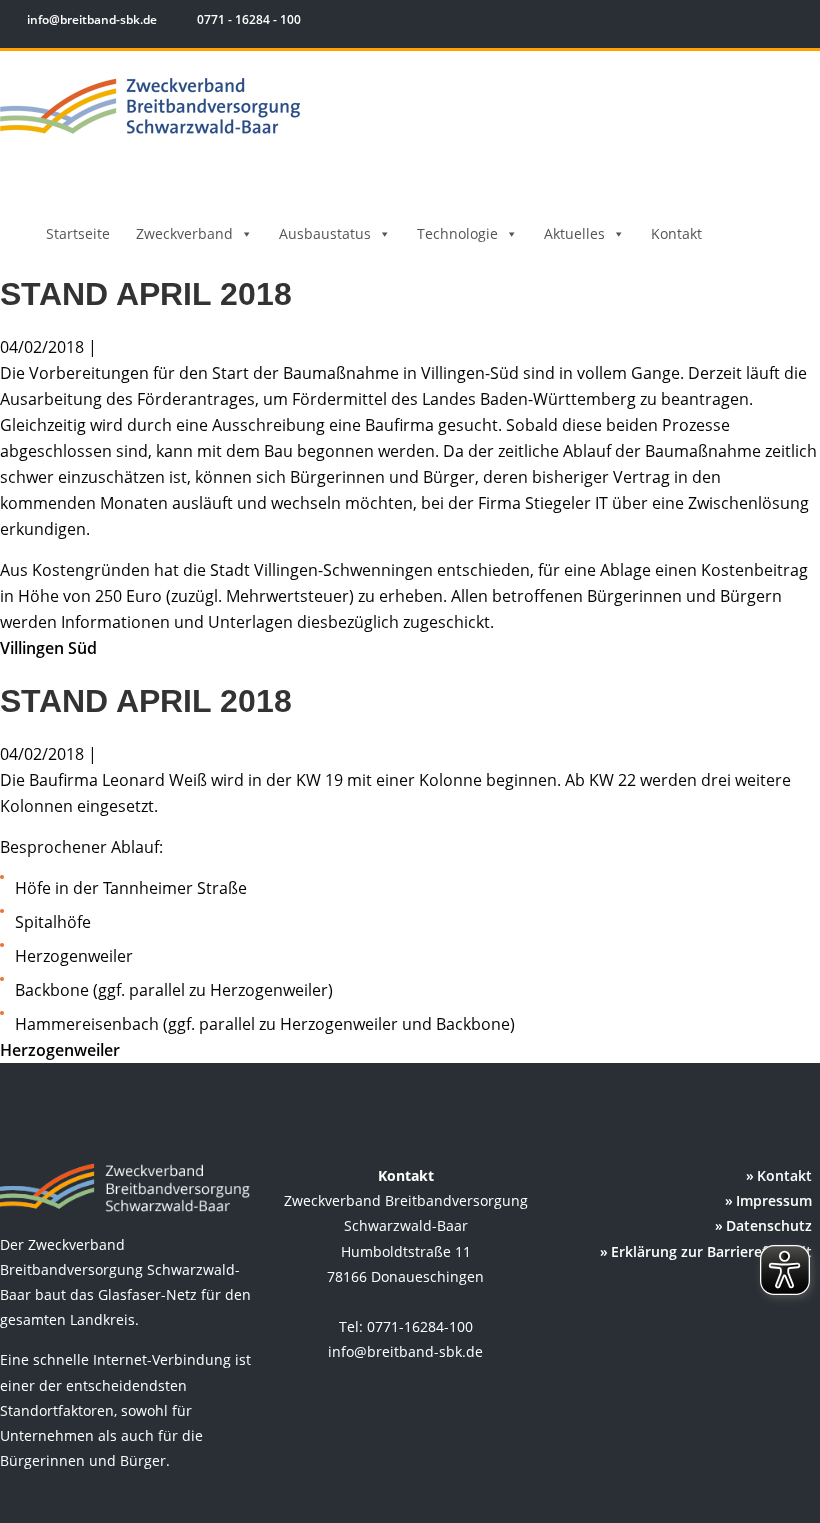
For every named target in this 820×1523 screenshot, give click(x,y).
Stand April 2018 (146, 294)
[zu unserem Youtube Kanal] (797, 22)
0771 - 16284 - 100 (247, 19)
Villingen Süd (48, 648)
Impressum (774, 1200)
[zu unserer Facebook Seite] (740, 22)
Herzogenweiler (60, 1050)
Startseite (78, 233)
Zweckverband (184, 233)
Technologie (457, 233)
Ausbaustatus (325, 233)
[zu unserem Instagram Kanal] (769, 22)
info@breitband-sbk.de (92, 19)
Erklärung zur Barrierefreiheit (711, 1251)
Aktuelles (574, 233)
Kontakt (676, 233)
